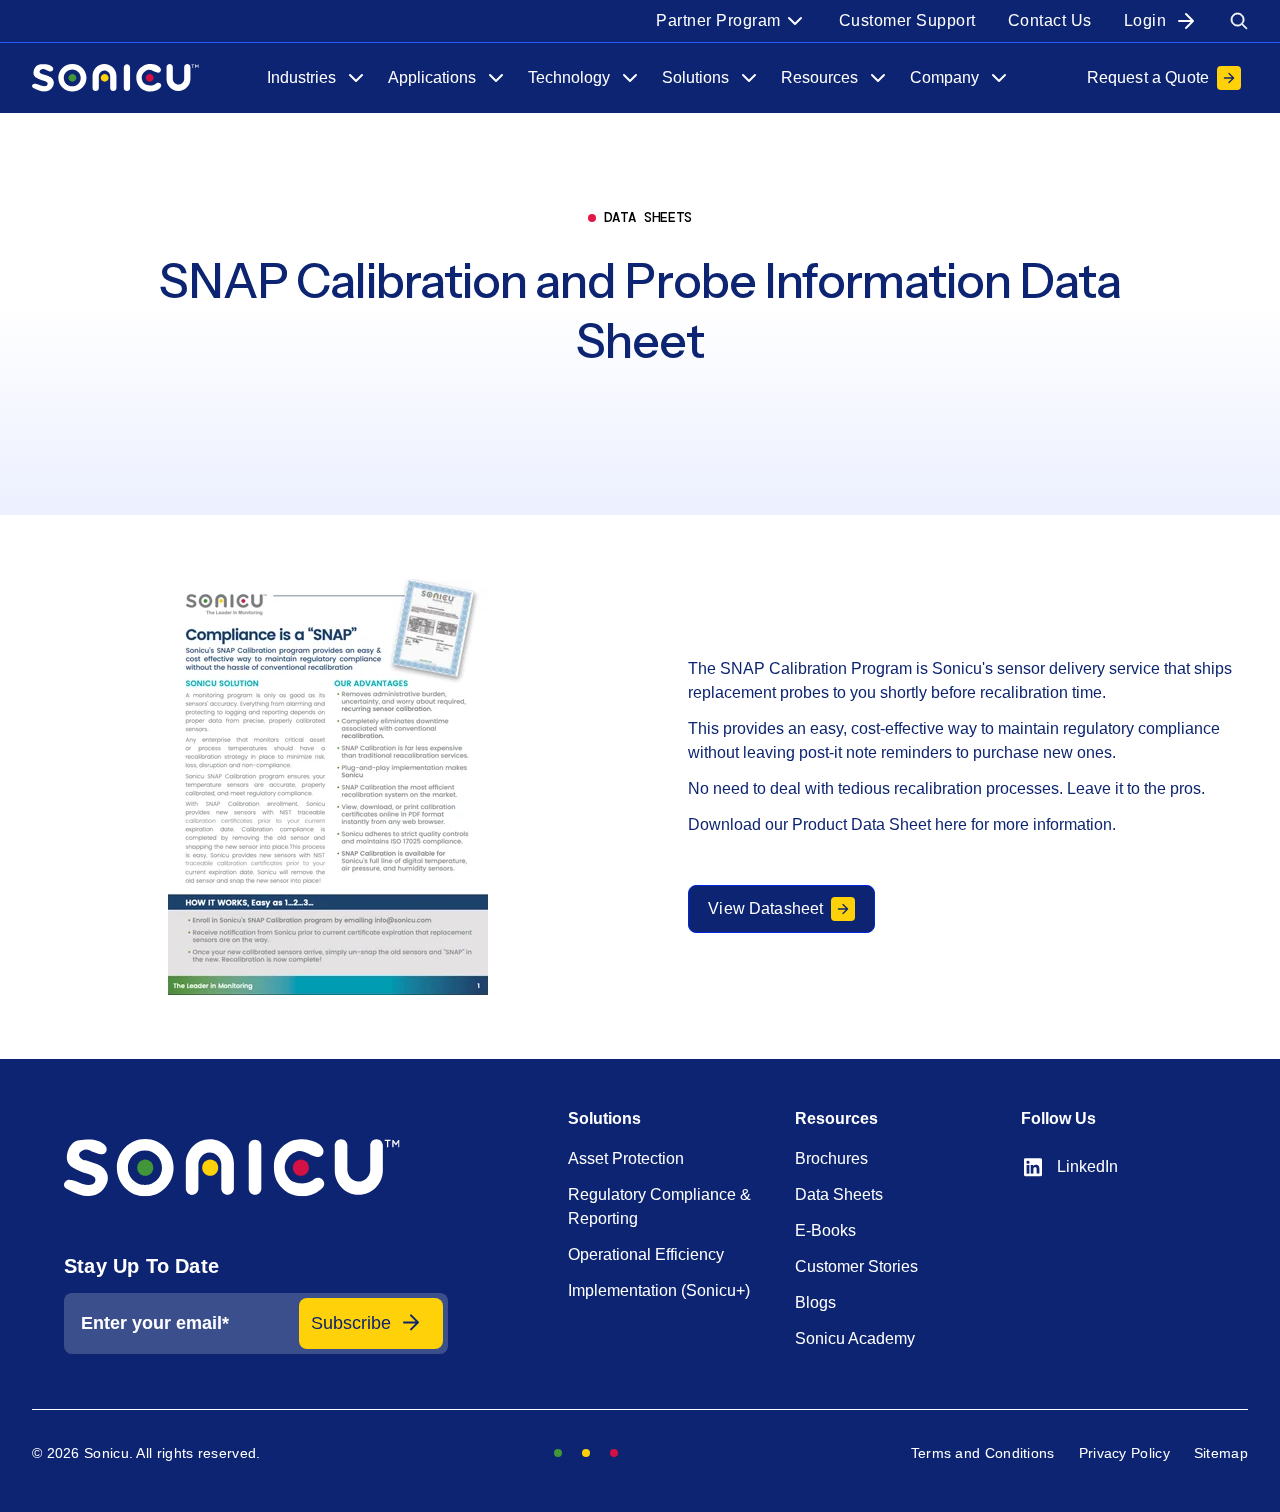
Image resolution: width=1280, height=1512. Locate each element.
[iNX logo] (256, 1168)
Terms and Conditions (983, 1453)
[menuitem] (731, 21)
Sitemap (1221, 1453)
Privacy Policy (1124, 1453)
